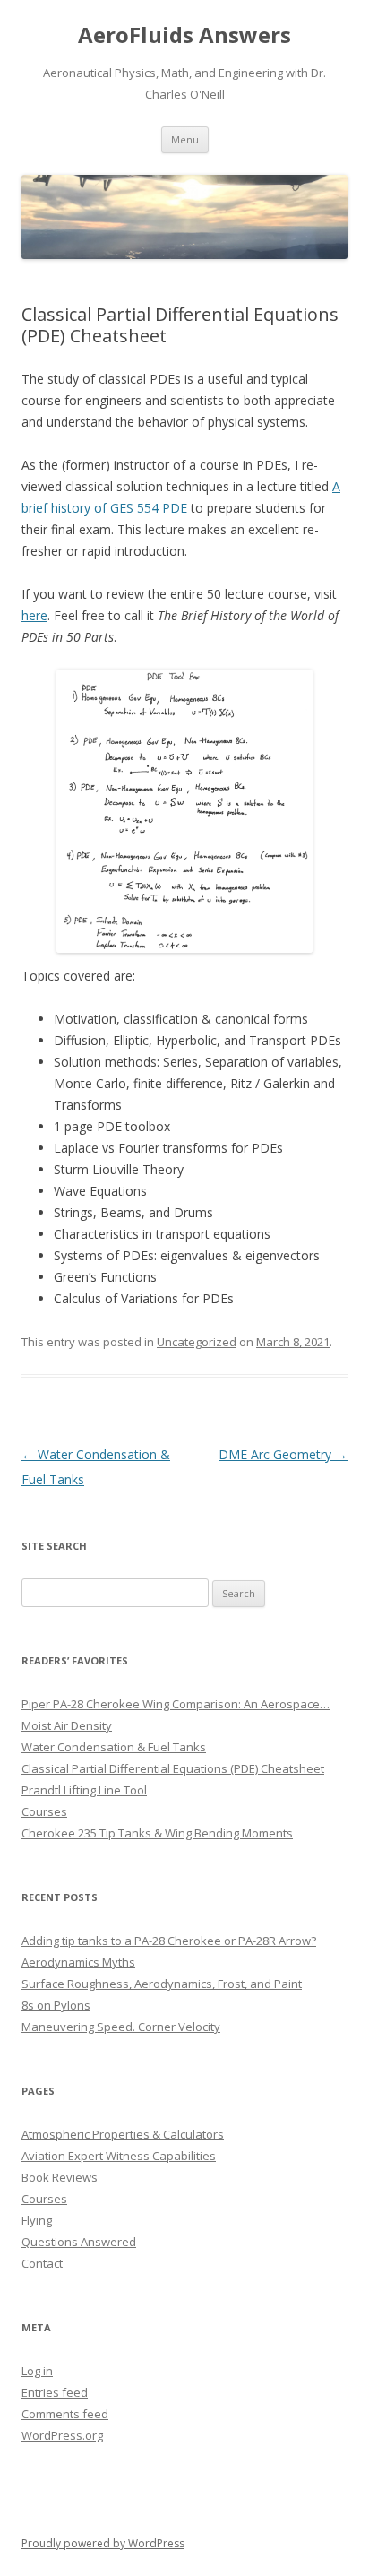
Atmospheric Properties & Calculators (123, 2134)
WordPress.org (62, 2435)
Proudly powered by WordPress (103, 2543)
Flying (37, 2220)
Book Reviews (60, 2177)
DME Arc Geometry (283, 1454)
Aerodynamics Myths (78, 1962)
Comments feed (65, 2414)
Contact (42, 2263)
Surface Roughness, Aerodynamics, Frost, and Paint (162, 1984)
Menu (185, 139)
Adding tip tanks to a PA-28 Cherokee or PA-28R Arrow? (169, 1941)
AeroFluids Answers (184, 35)
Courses (44, 2199)
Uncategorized (197, 1342)
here (34, 615)
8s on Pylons (56, 2005)
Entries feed (55, 2392)
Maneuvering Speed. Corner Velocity (121, 2027)
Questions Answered (79, 2242)
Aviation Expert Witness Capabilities (119, 2156)
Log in (37, 2371)
